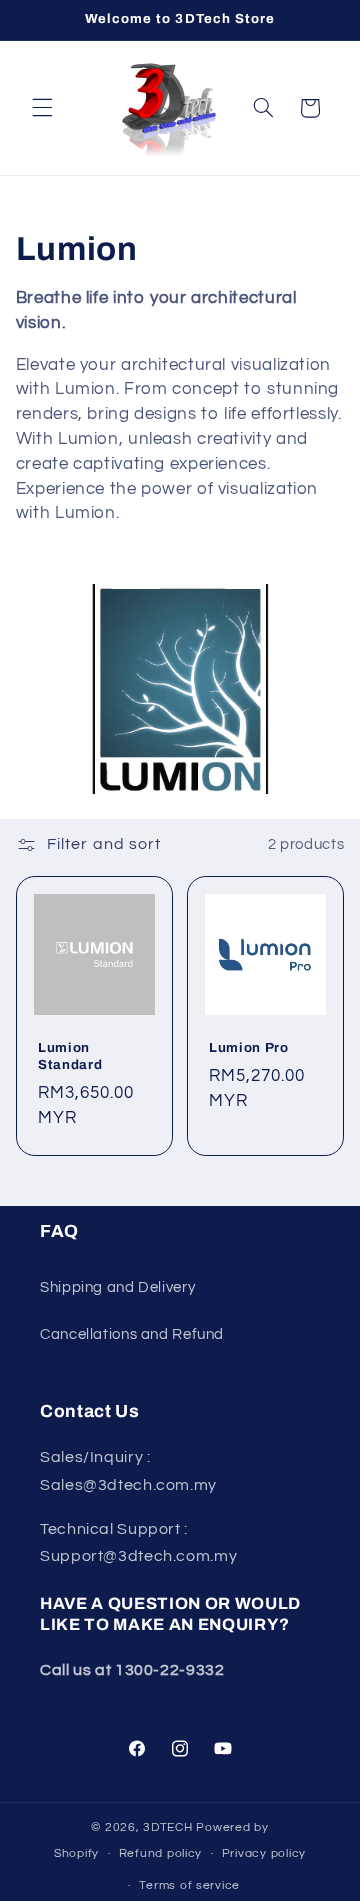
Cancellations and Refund (132, 1334)
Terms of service (189, 1885)
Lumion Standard (70, 1055)
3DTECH (169, 1827)
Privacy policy (264, 1853)
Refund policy (161, 1853)
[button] (42, 108)
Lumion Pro (249, 1046)
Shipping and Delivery (117, 1287)
